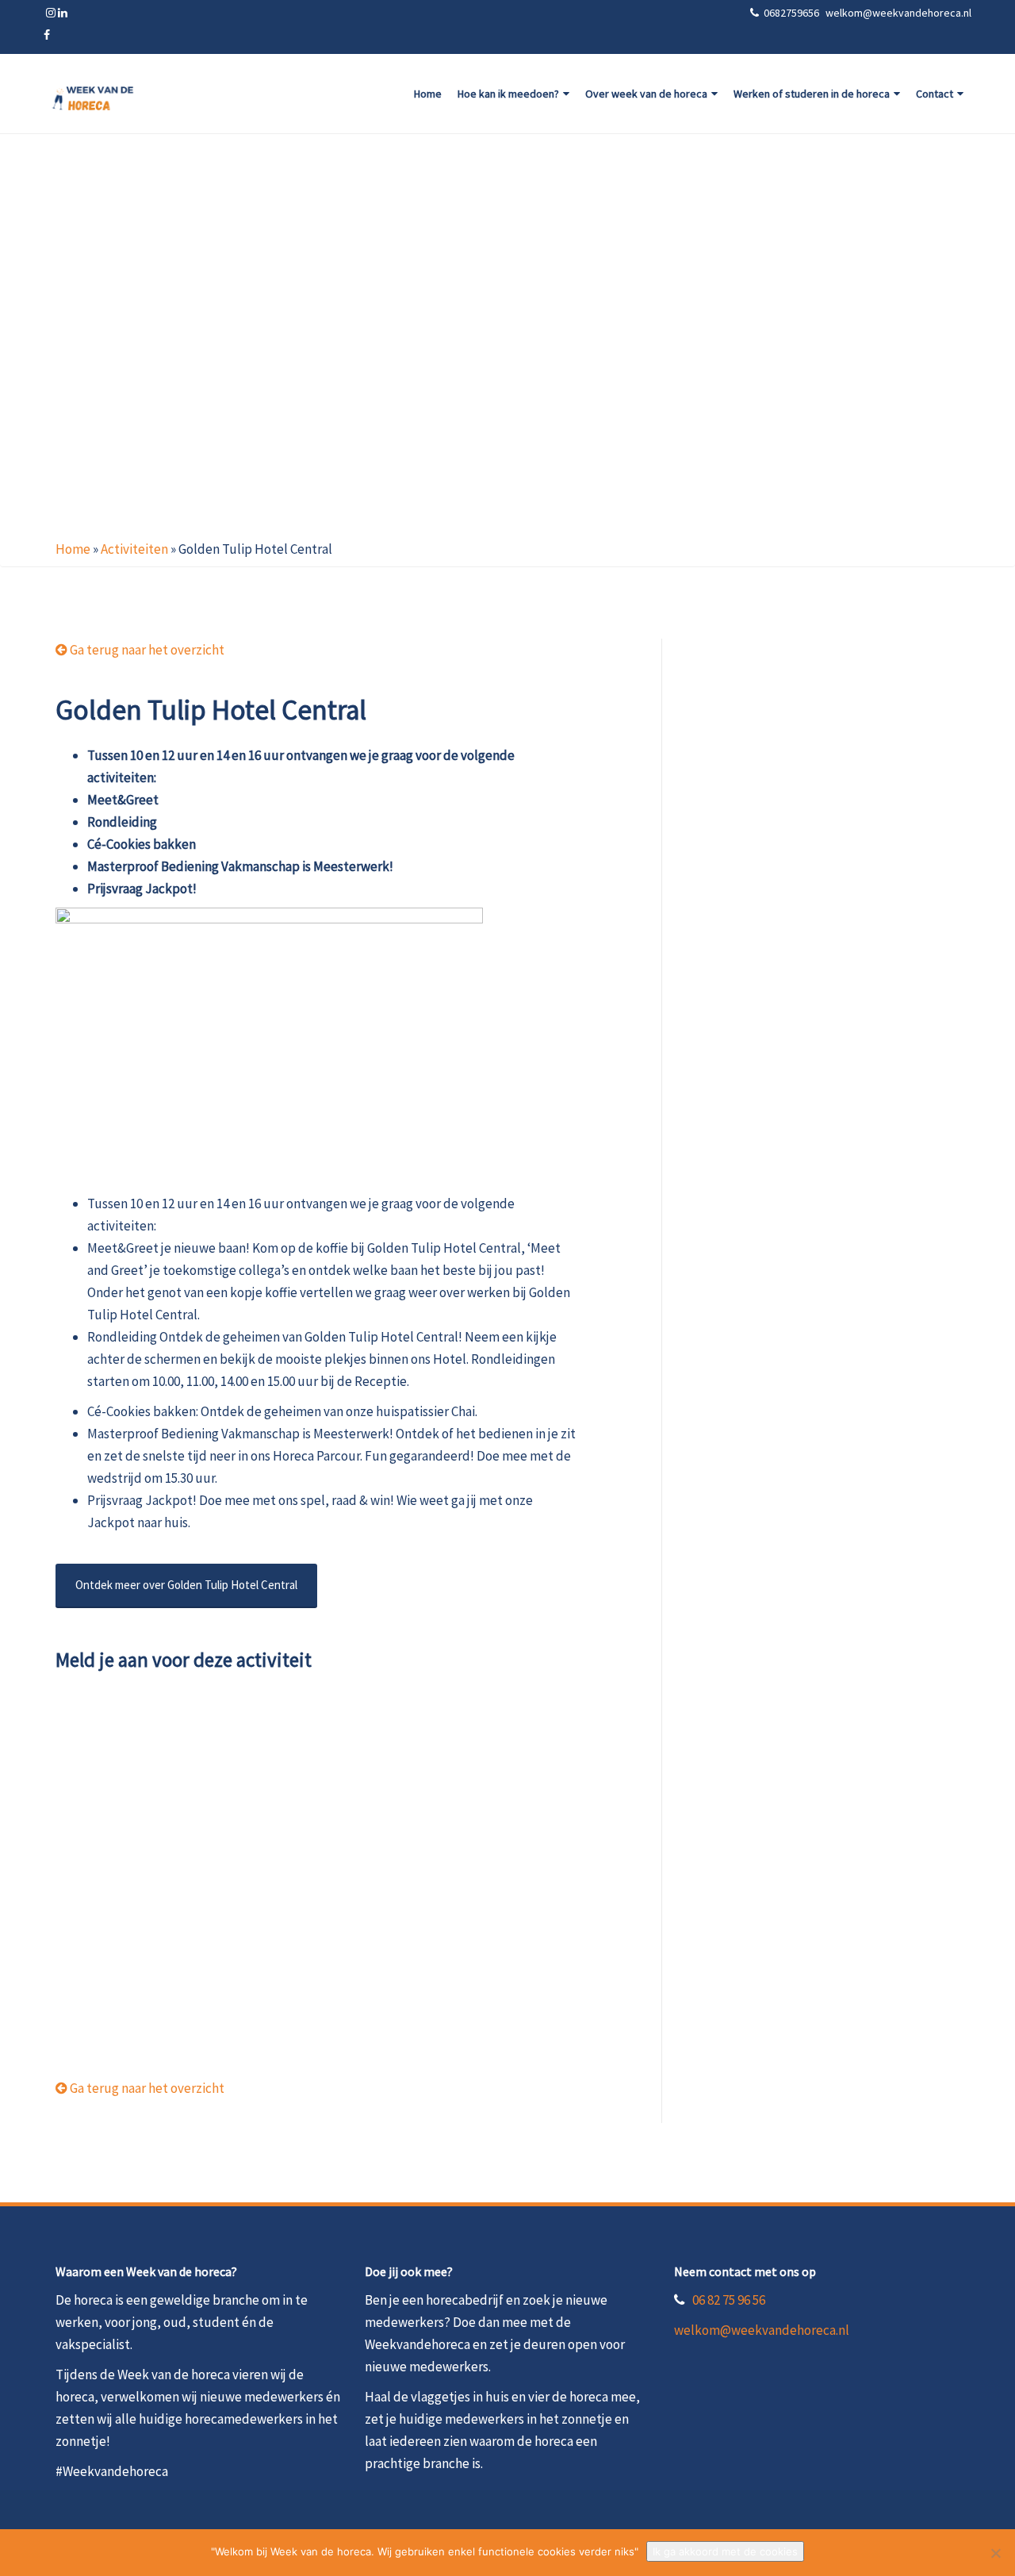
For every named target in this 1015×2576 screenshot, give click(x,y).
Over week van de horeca (646, 94)
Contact (935, 94)
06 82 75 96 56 (729, 2300)
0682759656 (793, 13)
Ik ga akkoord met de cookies (725, 2551)
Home (428, 94)
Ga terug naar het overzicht (146, 650)
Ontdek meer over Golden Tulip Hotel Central (186, 1585)
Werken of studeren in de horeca (812, 94)
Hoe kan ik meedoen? (508, 94)
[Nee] (995, 2553)
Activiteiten (134, 549)
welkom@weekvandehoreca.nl (762, 2330)
